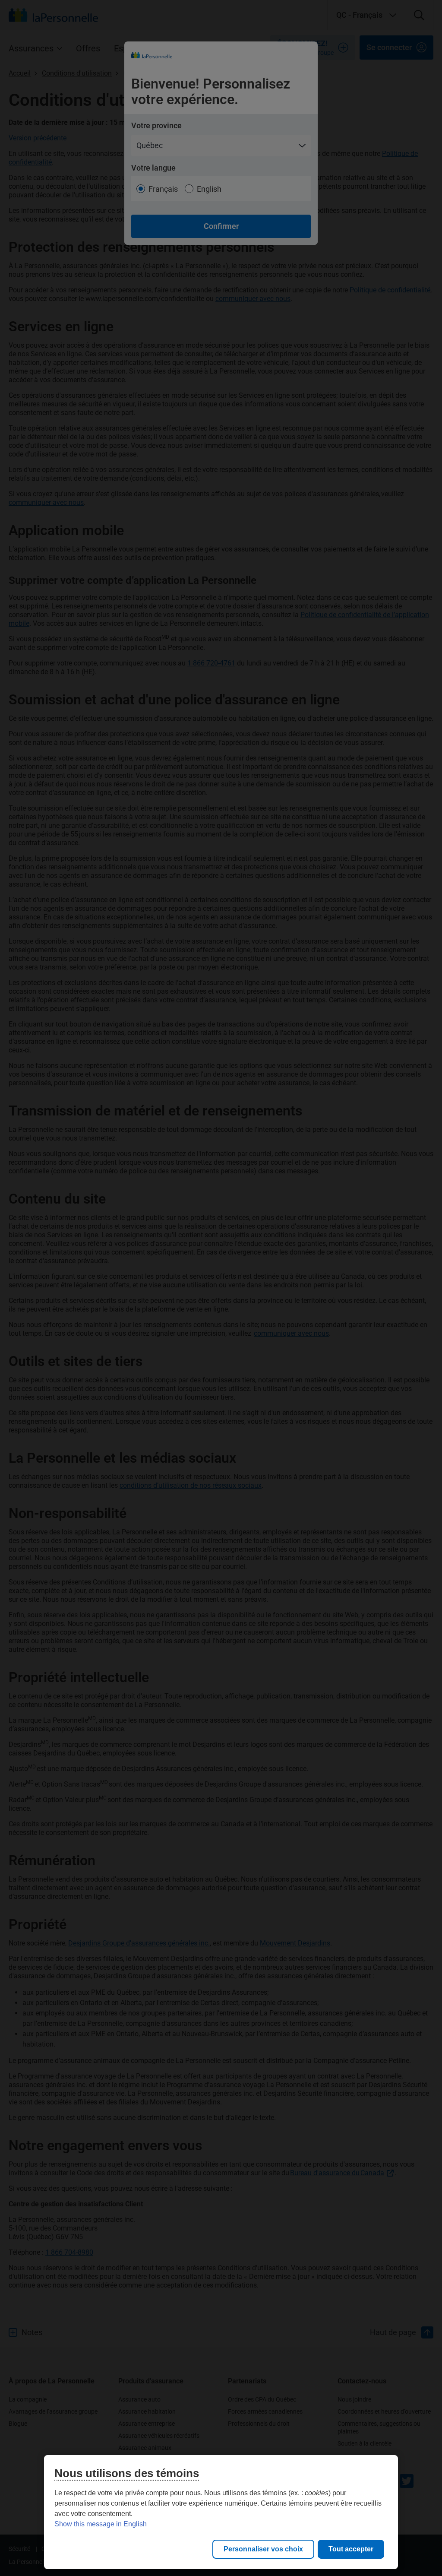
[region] (221, 2512)
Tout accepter (351, 2549)
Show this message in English (101, 2524)
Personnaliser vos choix (263, 2549)
